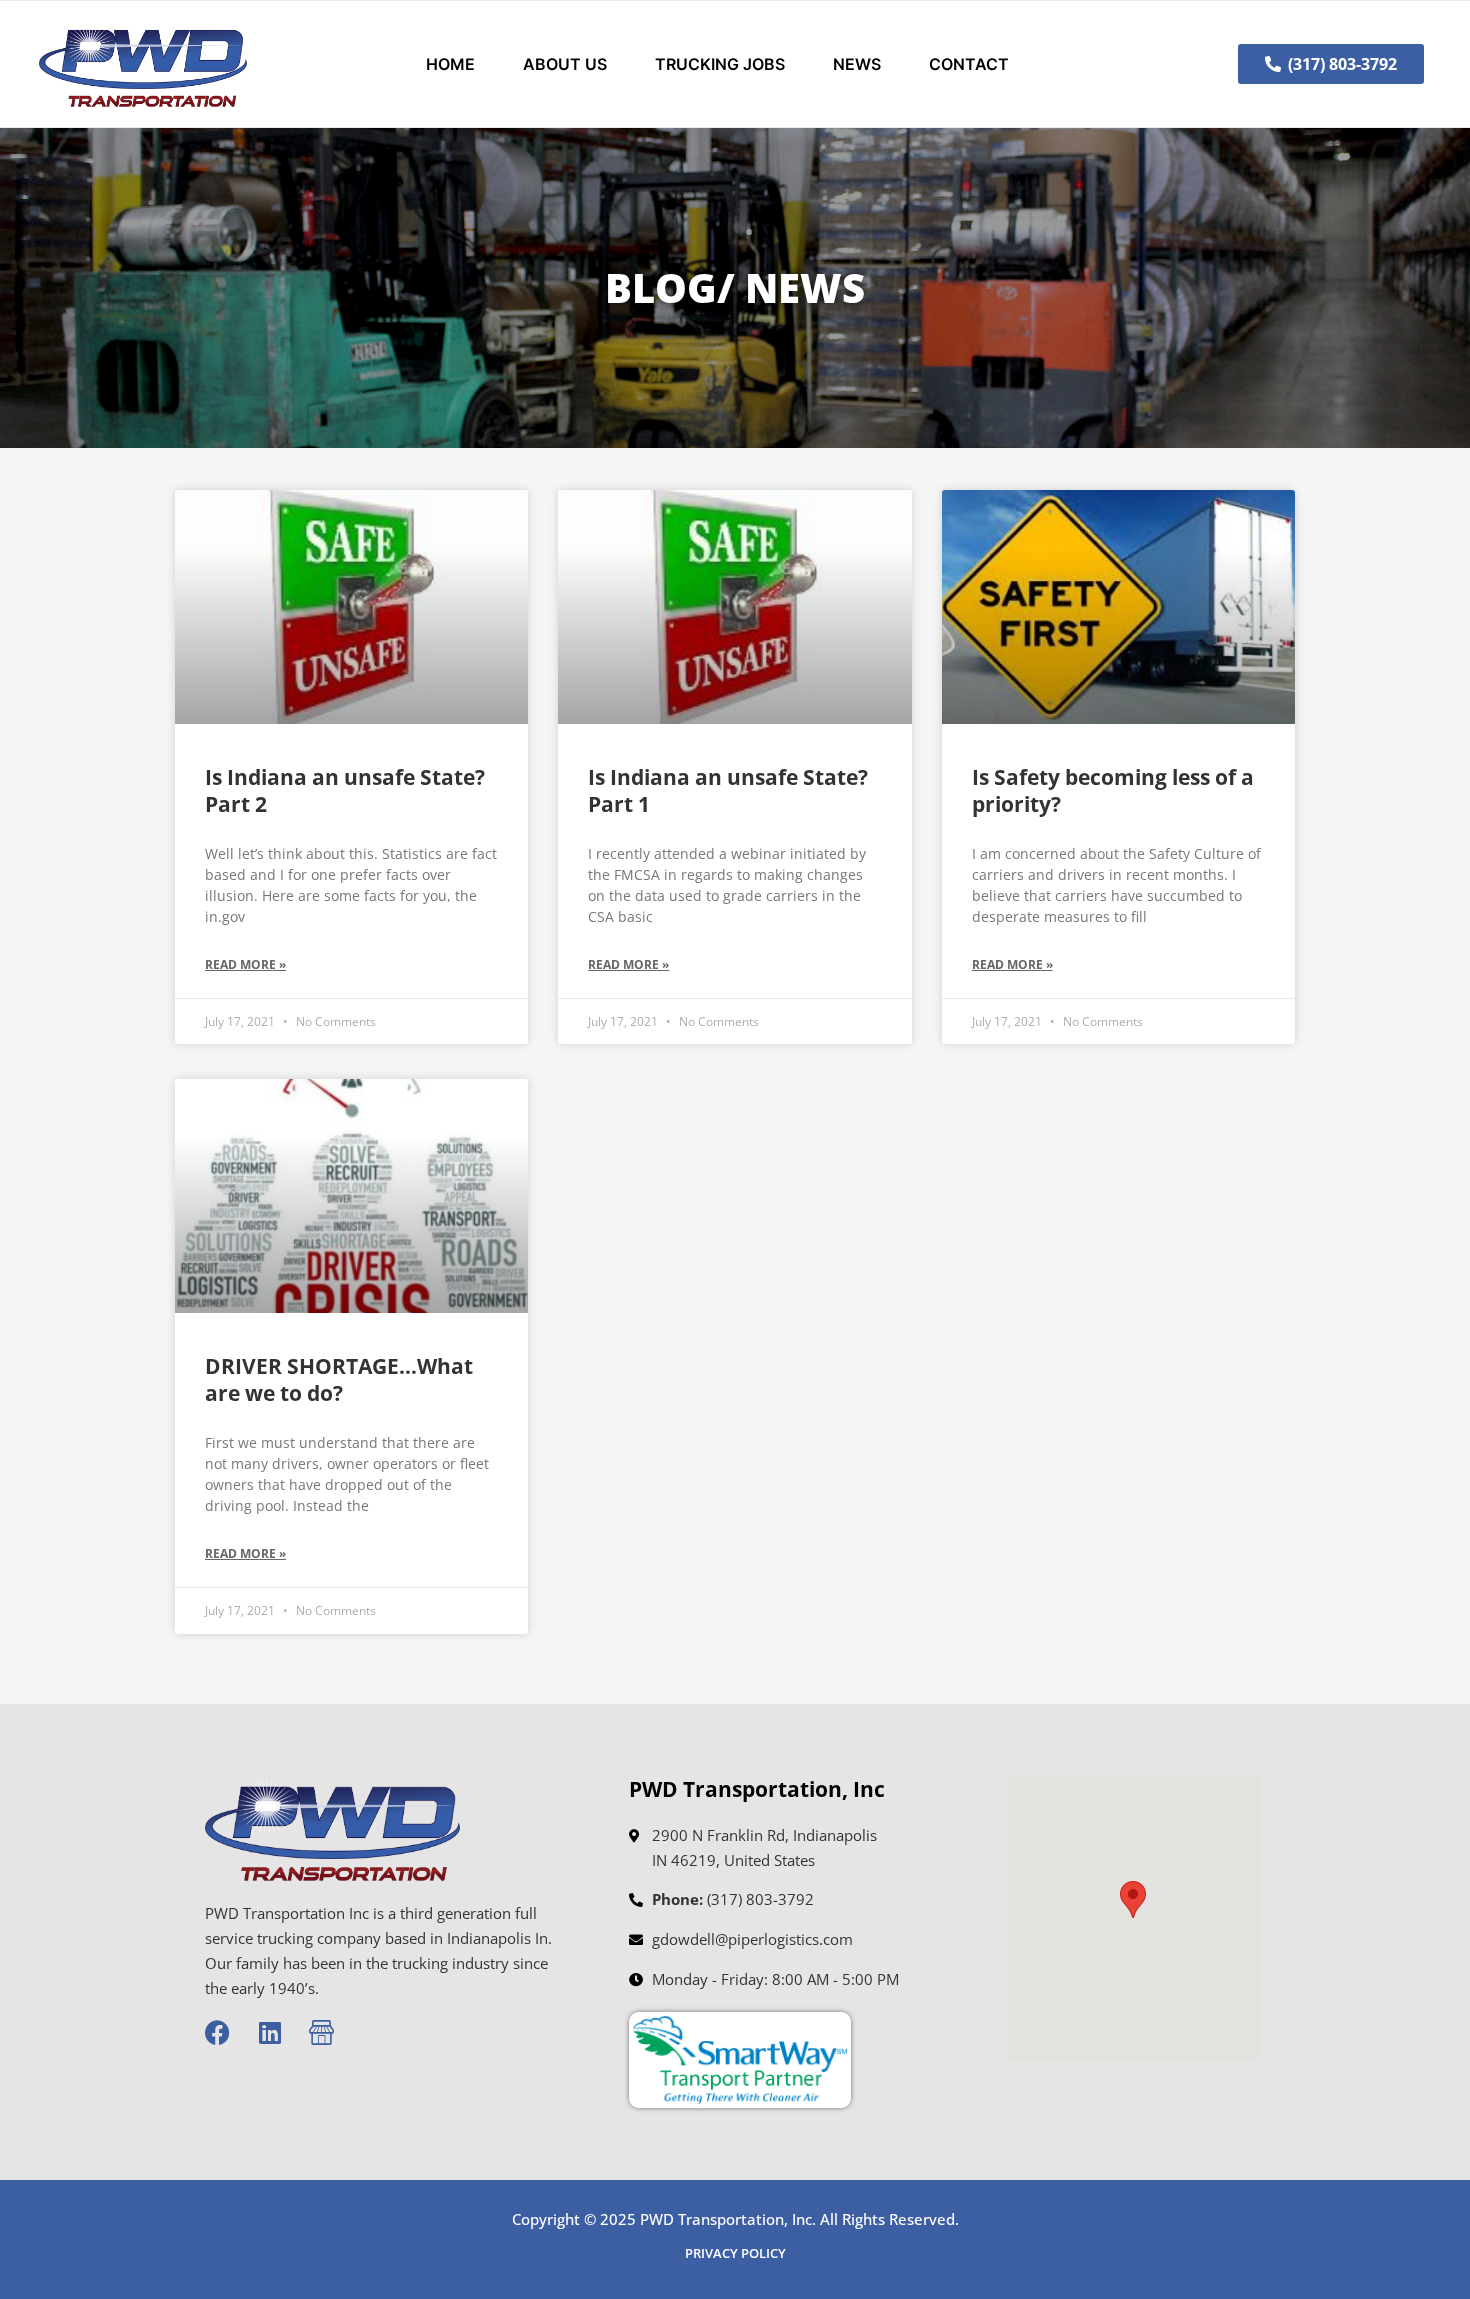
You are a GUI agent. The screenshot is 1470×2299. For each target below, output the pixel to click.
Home (450, 64)
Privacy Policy (735, 2253)
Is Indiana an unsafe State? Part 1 (728, 790)
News (857, 64)
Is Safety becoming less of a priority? (1113, 790)
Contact (969, 64)
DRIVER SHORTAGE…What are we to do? (339, 1379)
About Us (565, 64)
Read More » (245, 964)
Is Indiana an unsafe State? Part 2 (345, 790)
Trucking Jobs (720, 64)
